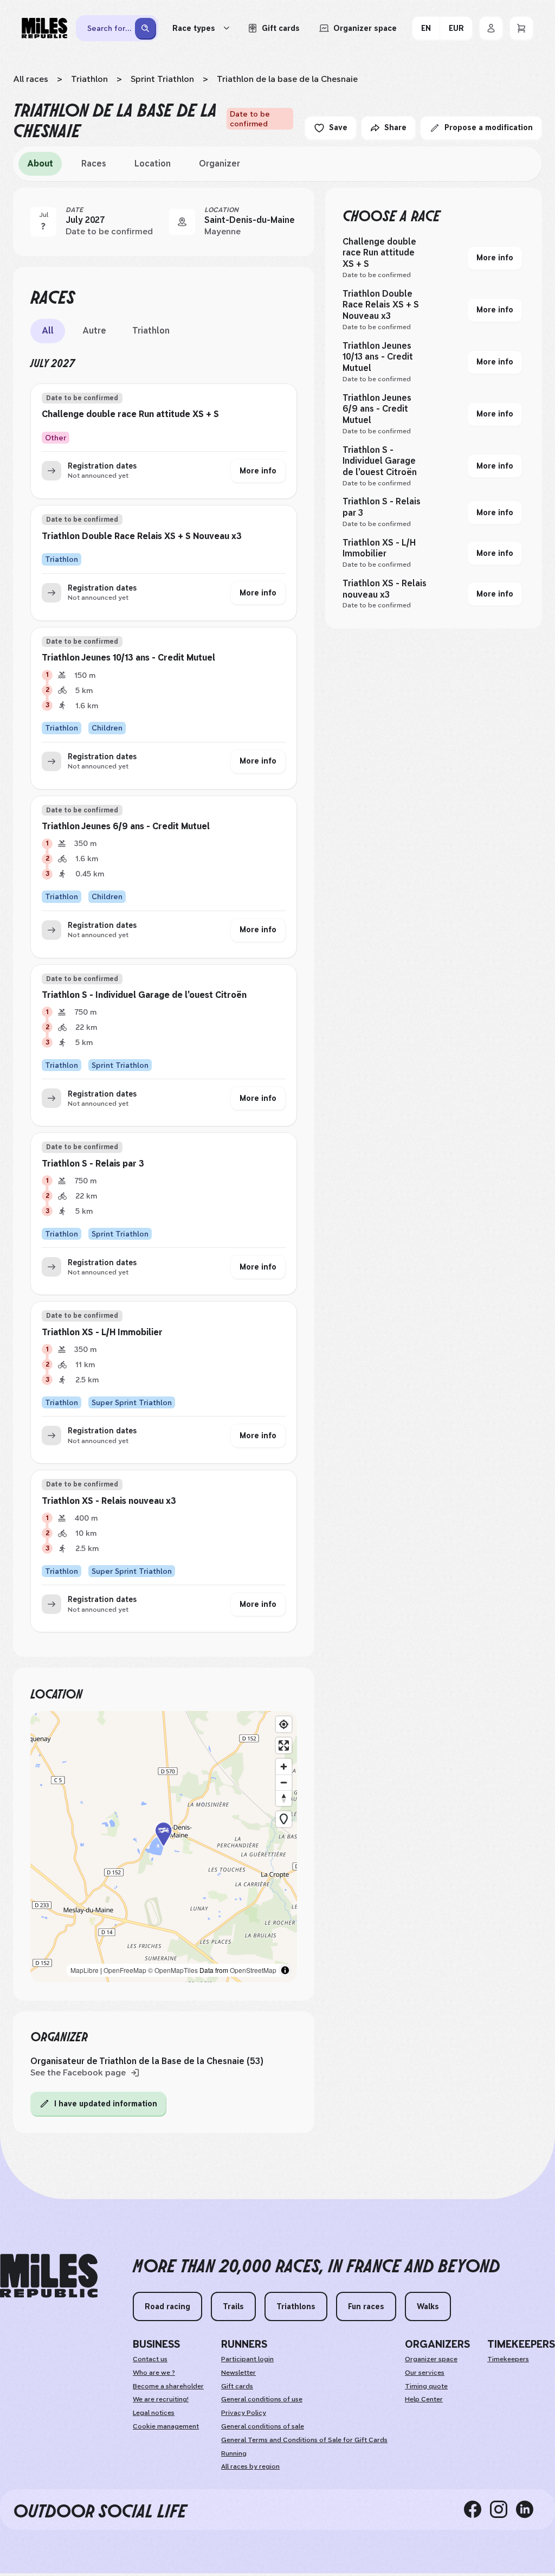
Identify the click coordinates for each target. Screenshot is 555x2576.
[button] (164, 1846)
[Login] (491, 28)
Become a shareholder (168, 2386)
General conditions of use (262, 2399)
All (48, 331)
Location (153, 164)
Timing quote (426, 2386)
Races (94, 164)
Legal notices (154, 2413)
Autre (94, 331)
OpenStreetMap (253, 1970)
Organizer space (431, 2359)
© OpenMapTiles (173, 1970)
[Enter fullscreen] (284, 1745)
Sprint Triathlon (162, 79)
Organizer (220, 164)
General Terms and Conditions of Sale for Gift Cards (304, 2440)
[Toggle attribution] (285, 1970)
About (40, 164)
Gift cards (237, 2386)
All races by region (250, 2466)
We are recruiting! (161, 2399)
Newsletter (238, 2373)
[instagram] (503, 2509)
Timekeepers (508, 2359)
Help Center (424, 2399)
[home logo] (49, 2276)
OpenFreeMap (125, 1970)
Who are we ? (154, 2373)
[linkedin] (529, 2509)
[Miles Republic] (44, 28)
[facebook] (477, 2509)
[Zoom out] (284, 1782)
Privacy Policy (244, 2413)
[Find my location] (284, 1724)
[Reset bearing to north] (284, 1798)
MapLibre (85, 1970)
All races (31, 79)
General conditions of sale (263, 2426)
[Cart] (521, 28)
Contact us (150, 2359)
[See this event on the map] (182, 222)
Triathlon (89, 79)
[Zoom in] (284, 1767)
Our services (425, 2373)
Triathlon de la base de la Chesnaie (287, 79)
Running (234, 2453)
